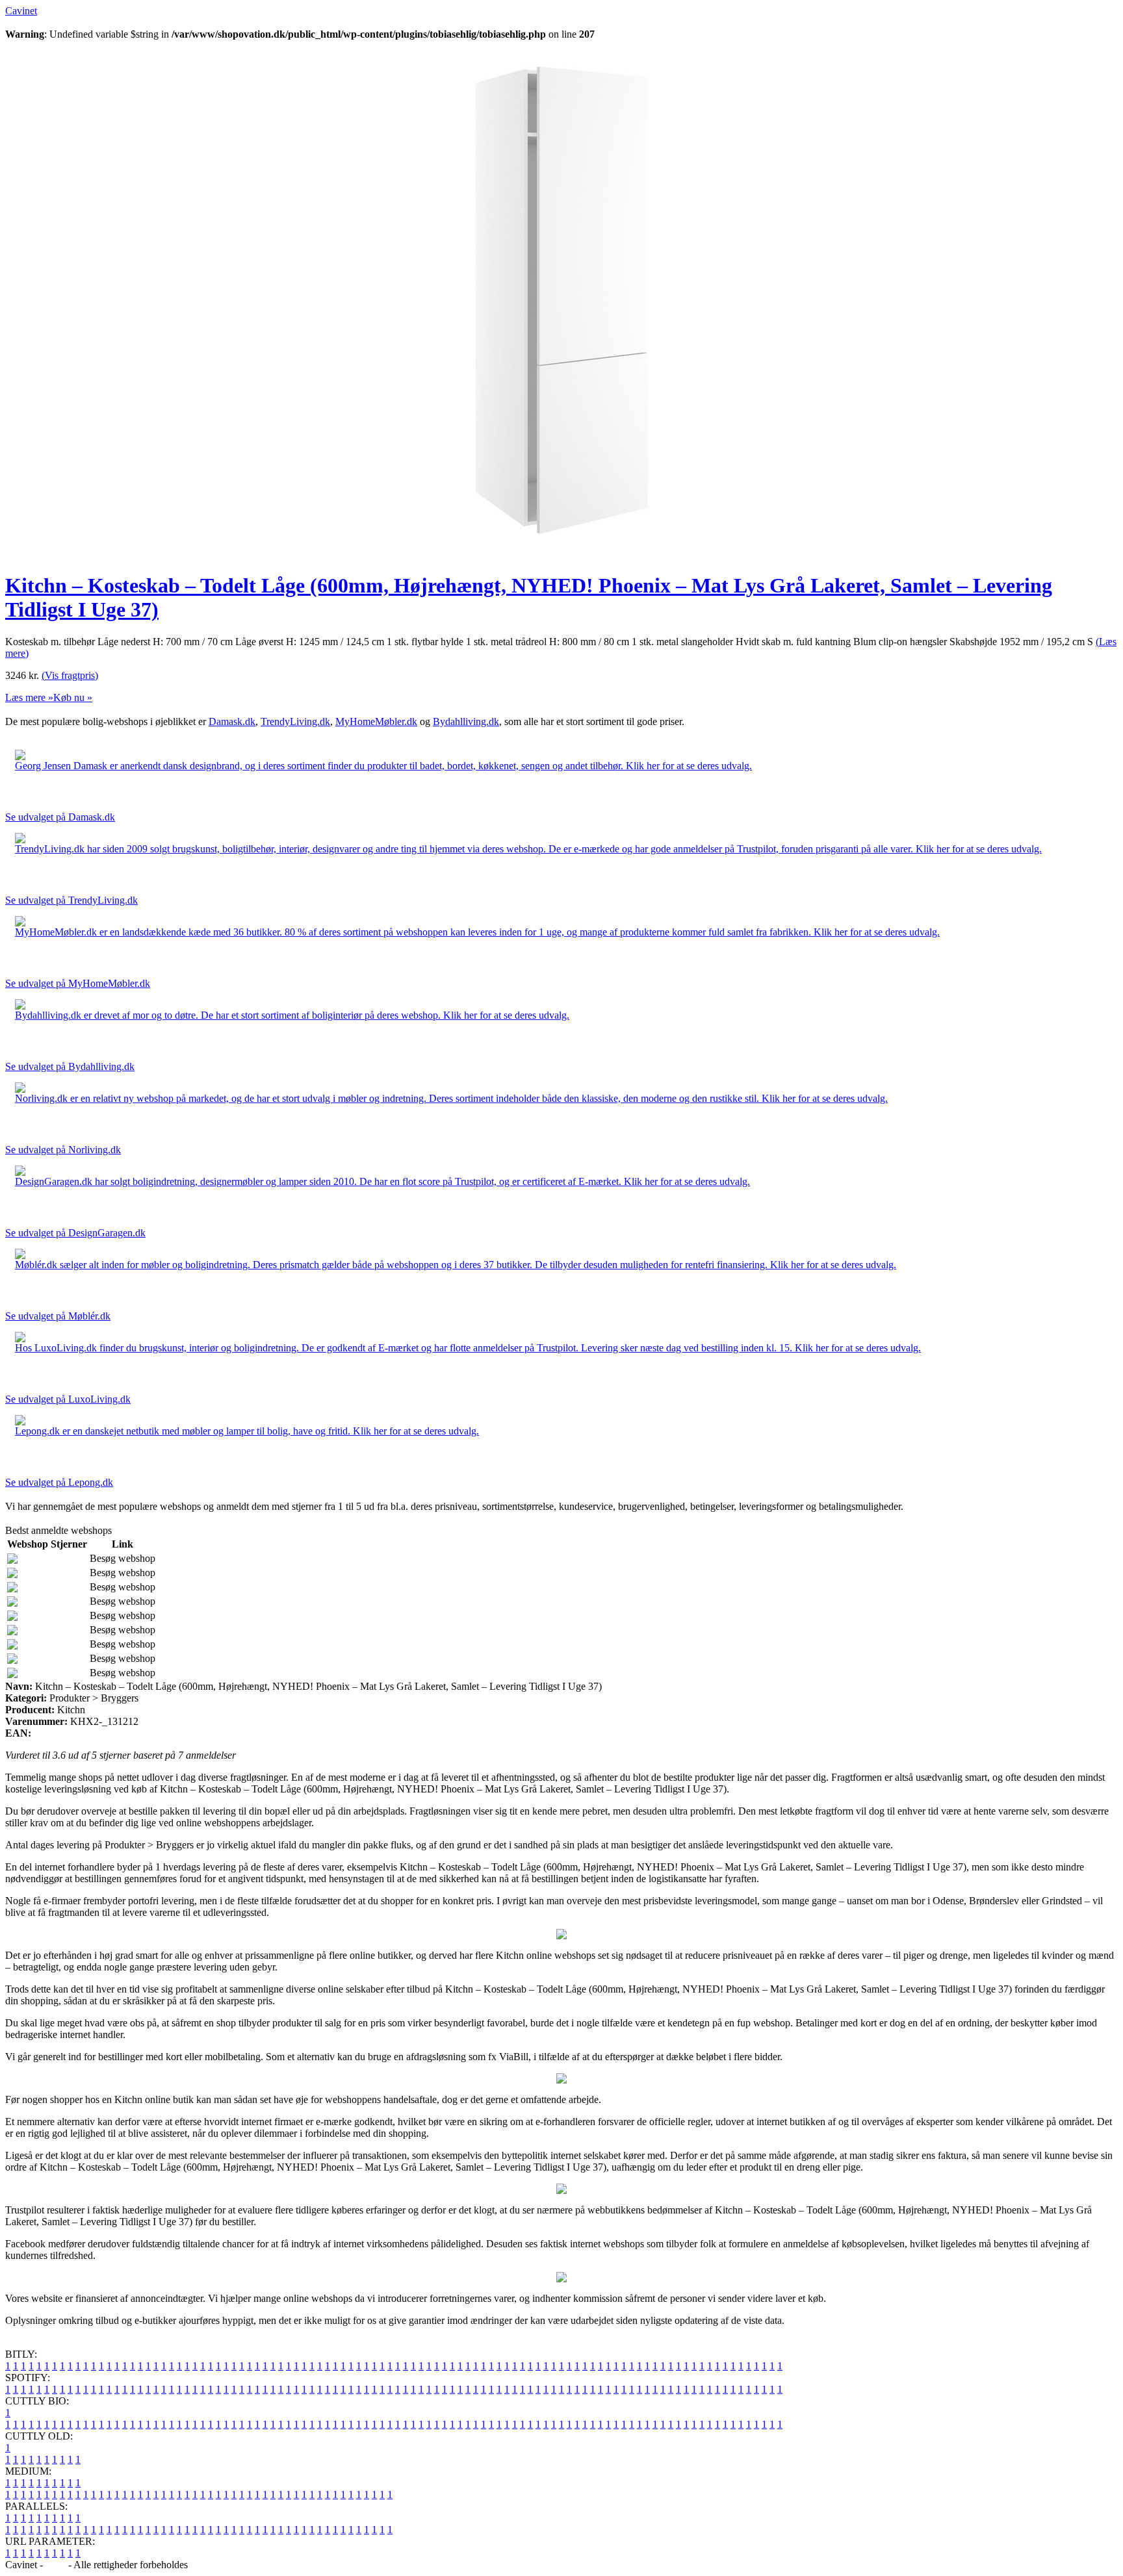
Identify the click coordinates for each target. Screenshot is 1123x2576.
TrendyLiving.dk (295, 721)
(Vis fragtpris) (70, 675)
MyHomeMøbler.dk (376, 721)
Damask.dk (232, 721)
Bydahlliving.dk (466, 721)
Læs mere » (29, 697)
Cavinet (21, 11)
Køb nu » (73, 697)
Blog (56, 2565)
